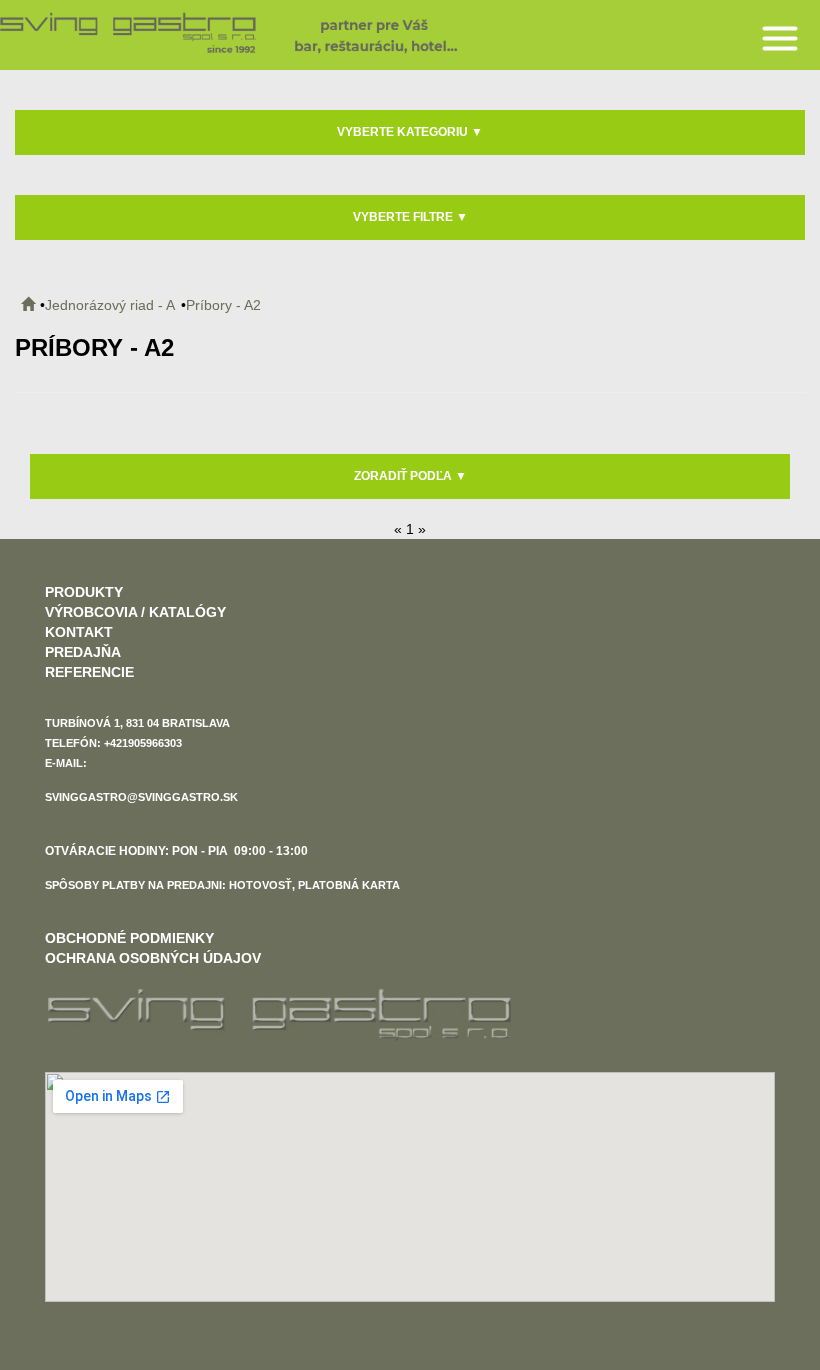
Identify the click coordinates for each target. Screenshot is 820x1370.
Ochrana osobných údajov (153, 958)
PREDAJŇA (83, 652)
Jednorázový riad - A (110, 305)
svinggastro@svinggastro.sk (141, 797)
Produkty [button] (84, 592)
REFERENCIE (89, 672)
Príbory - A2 (223, 305)
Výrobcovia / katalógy (135, 612)
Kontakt (79, 632)
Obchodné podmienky (129, 938)
